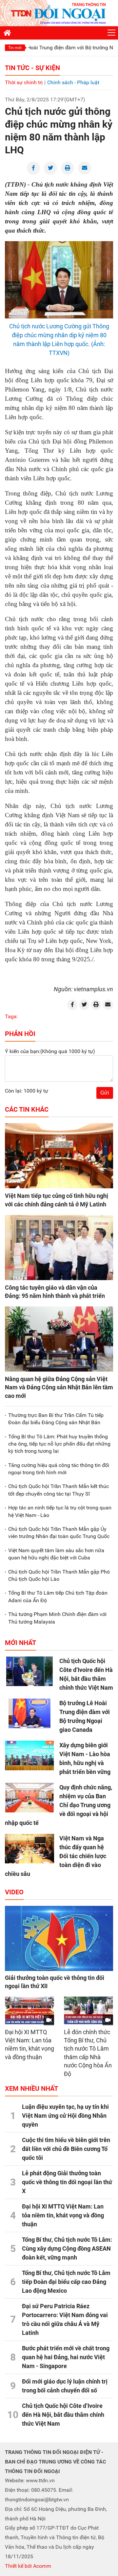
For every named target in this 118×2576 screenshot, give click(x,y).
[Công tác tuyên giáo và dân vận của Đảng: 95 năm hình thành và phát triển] (59, 1248)
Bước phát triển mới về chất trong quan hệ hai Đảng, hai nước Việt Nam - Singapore (66, 2357)
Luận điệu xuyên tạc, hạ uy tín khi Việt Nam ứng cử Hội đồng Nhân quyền (65, 2116)
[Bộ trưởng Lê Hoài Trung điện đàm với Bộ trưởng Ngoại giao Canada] (29, 1713)
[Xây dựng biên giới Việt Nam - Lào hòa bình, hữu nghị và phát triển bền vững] (29, 1755)
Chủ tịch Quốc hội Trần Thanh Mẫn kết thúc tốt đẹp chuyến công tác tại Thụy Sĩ (59, 1490)
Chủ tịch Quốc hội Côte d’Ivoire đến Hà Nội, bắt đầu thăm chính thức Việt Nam (63, 2415)
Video (14, 1892)
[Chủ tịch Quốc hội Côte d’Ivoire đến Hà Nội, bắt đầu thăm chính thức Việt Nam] (29, 1671)
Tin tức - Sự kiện (32, 68)
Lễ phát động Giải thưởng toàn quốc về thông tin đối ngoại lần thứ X (67, 2182)
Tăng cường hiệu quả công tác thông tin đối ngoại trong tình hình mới (59, 1469)
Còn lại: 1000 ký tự (27, 1091)
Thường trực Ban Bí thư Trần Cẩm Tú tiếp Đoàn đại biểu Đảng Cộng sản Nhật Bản (56, 1419)
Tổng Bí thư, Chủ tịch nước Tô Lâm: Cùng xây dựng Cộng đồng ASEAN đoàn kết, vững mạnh (67, 2248)
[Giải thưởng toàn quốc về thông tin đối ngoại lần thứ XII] (59, 1938)
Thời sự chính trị (24, 82)
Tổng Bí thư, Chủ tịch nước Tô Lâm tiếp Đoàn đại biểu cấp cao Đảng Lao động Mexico (66, 2282)
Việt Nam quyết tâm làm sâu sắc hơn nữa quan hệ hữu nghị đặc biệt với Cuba (56, 1554)
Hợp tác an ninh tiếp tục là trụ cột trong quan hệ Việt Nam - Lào (60, 1511)
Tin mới (15, 48)
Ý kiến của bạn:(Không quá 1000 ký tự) (50, 1051)
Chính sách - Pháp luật (73, 82)
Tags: (11, 1016)
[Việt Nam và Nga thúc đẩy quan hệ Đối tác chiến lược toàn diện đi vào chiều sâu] (29, 1849)
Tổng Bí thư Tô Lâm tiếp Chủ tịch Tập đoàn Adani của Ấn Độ (58, 1596)
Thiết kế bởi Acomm (28, 2566)
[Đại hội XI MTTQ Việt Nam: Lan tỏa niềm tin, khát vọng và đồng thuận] (29, 2010)
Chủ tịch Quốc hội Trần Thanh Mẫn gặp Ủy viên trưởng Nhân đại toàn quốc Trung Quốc (59, 1533)
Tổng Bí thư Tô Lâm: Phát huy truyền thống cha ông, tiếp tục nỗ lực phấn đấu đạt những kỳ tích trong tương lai (59, 1444)
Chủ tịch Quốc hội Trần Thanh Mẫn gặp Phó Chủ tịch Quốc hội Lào (59, 1575)
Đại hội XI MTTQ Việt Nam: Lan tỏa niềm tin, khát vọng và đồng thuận (63, 2215)
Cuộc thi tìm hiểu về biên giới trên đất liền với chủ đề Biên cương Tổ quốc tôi (66, 2149)
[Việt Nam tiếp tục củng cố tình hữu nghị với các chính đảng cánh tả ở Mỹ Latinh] (59, 1156)
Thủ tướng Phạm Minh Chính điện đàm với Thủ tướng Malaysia (57, 1618)
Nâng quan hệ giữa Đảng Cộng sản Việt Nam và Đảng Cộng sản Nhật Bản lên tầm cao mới (59, 1387)
